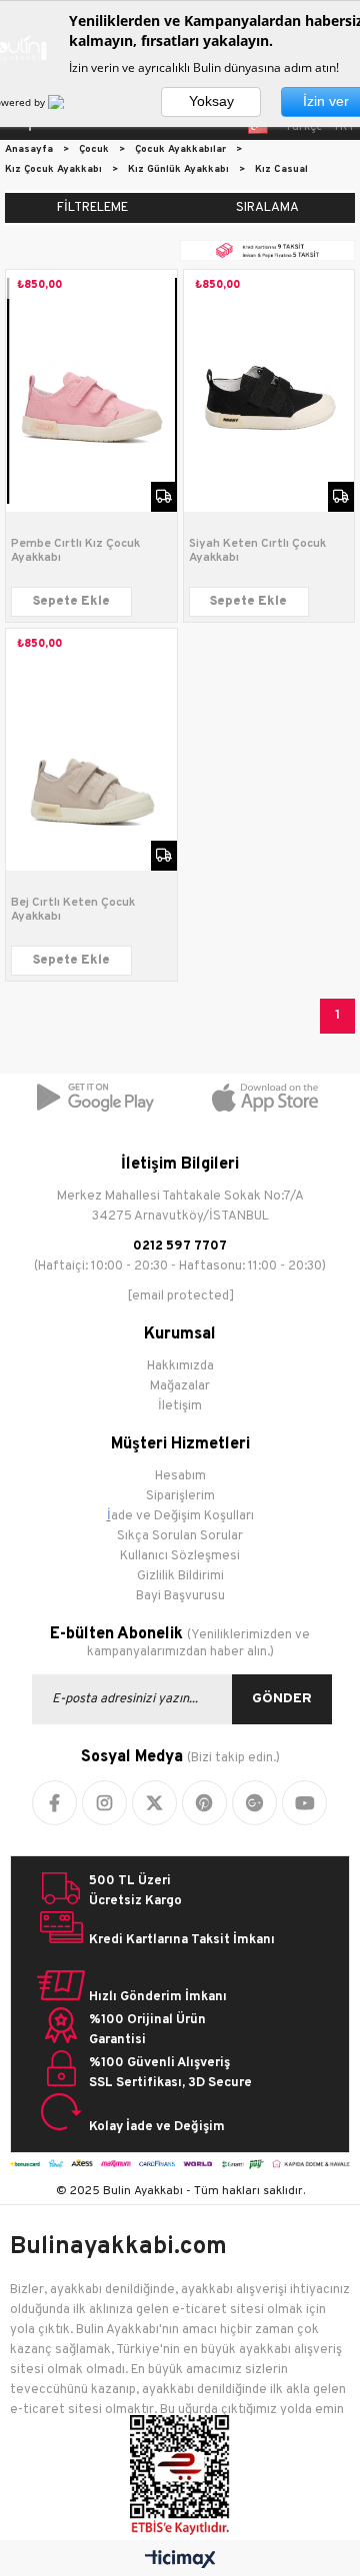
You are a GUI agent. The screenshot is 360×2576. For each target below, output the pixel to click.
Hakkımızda (180, 1366)
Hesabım (180, 1476)
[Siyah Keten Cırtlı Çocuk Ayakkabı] (269, 391)
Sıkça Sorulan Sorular (180, 1536)
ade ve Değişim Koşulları (182, 1516)
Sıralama (267, 208)
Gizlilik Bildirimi (180, 1576)
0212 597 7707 (180, 1247)
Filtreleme (92, 208)
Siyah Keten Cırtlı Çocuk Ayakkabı (257, 551)
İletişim (180, 1406)
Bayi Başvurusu (180, 1596)
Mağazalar (180, 1386)
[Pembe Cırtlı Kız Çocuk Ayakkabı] (91, 391)
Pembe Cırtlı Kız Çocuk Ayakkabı (75, 551)
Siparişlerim (180, 1496)
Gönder (282, 1699)
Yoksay (211, 101)
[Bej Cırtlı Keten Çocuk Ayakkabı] (91, 750)
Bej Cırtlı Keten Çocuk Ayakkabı (73, 910)
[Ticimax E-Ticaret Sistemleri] (180, 2561)
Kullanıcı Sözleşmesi (180, 1556)
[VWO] (68, 102)
